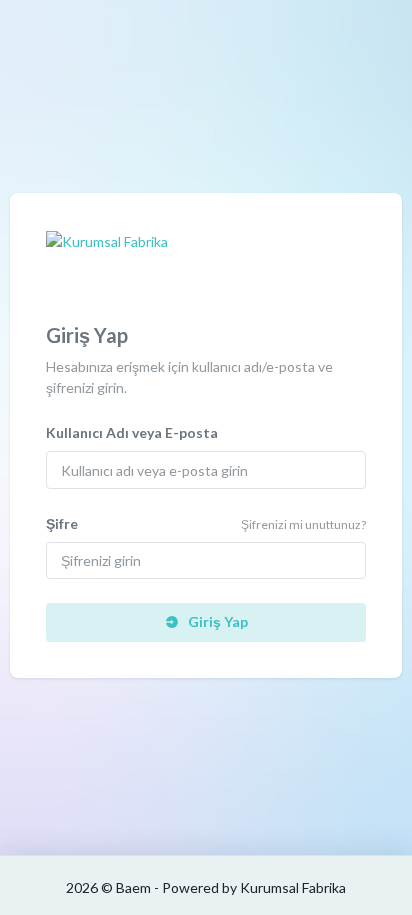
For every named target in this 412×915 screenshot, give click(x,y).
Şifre (62, 523)
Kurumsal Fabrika (293, 887)
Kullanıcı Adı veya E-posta (132, 432)
